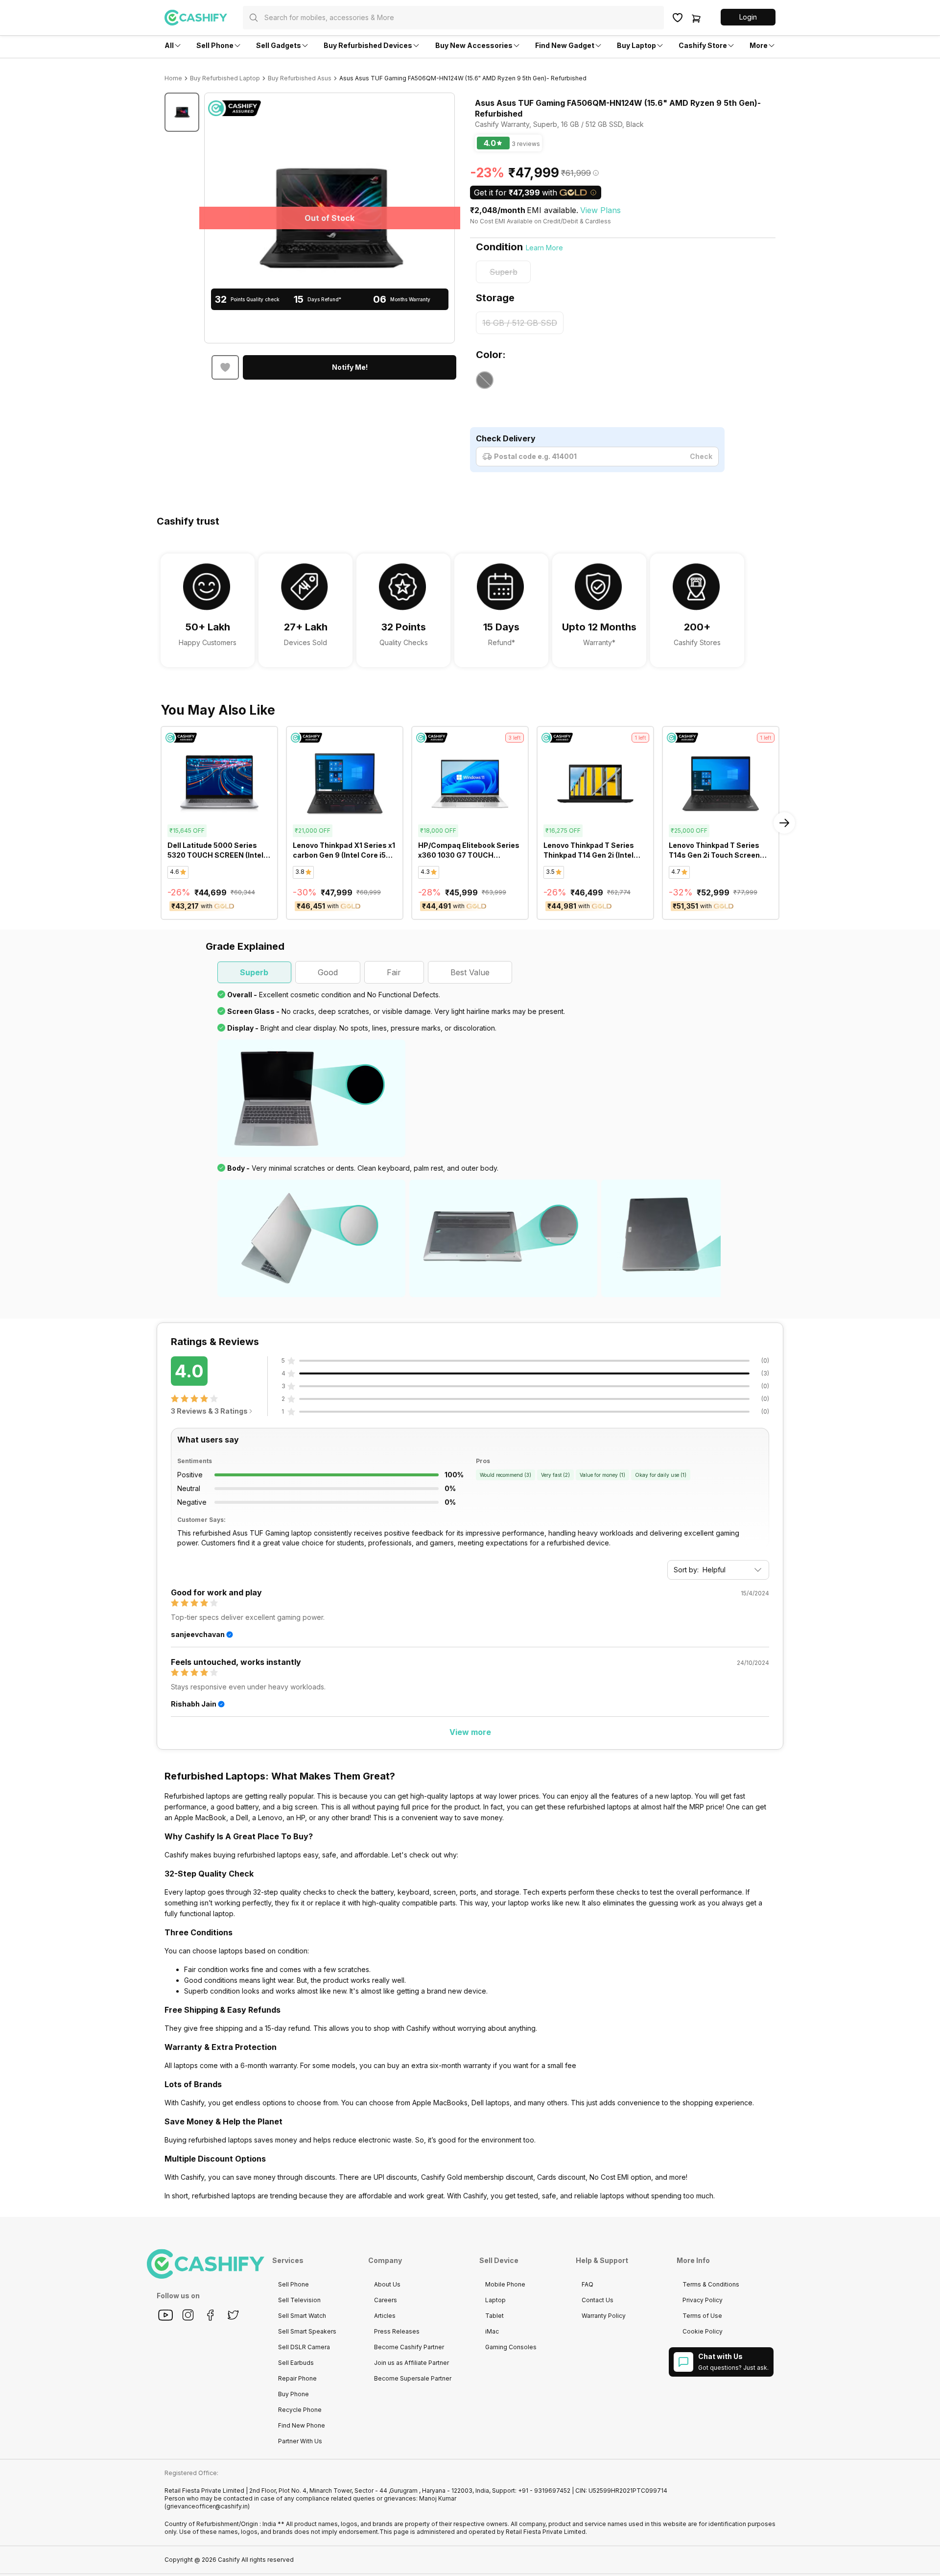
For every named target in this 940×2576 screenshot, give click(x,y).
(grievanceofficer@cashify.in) (207, 2506)
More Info (693, 2260)
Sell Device (499, 2260)
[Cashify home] (204, 18)
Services (288, 2260)
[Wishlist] (678, 18)
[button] (748, 17)
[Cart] (696, 18)
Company (385, 2260)
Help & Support (602, 2260)
